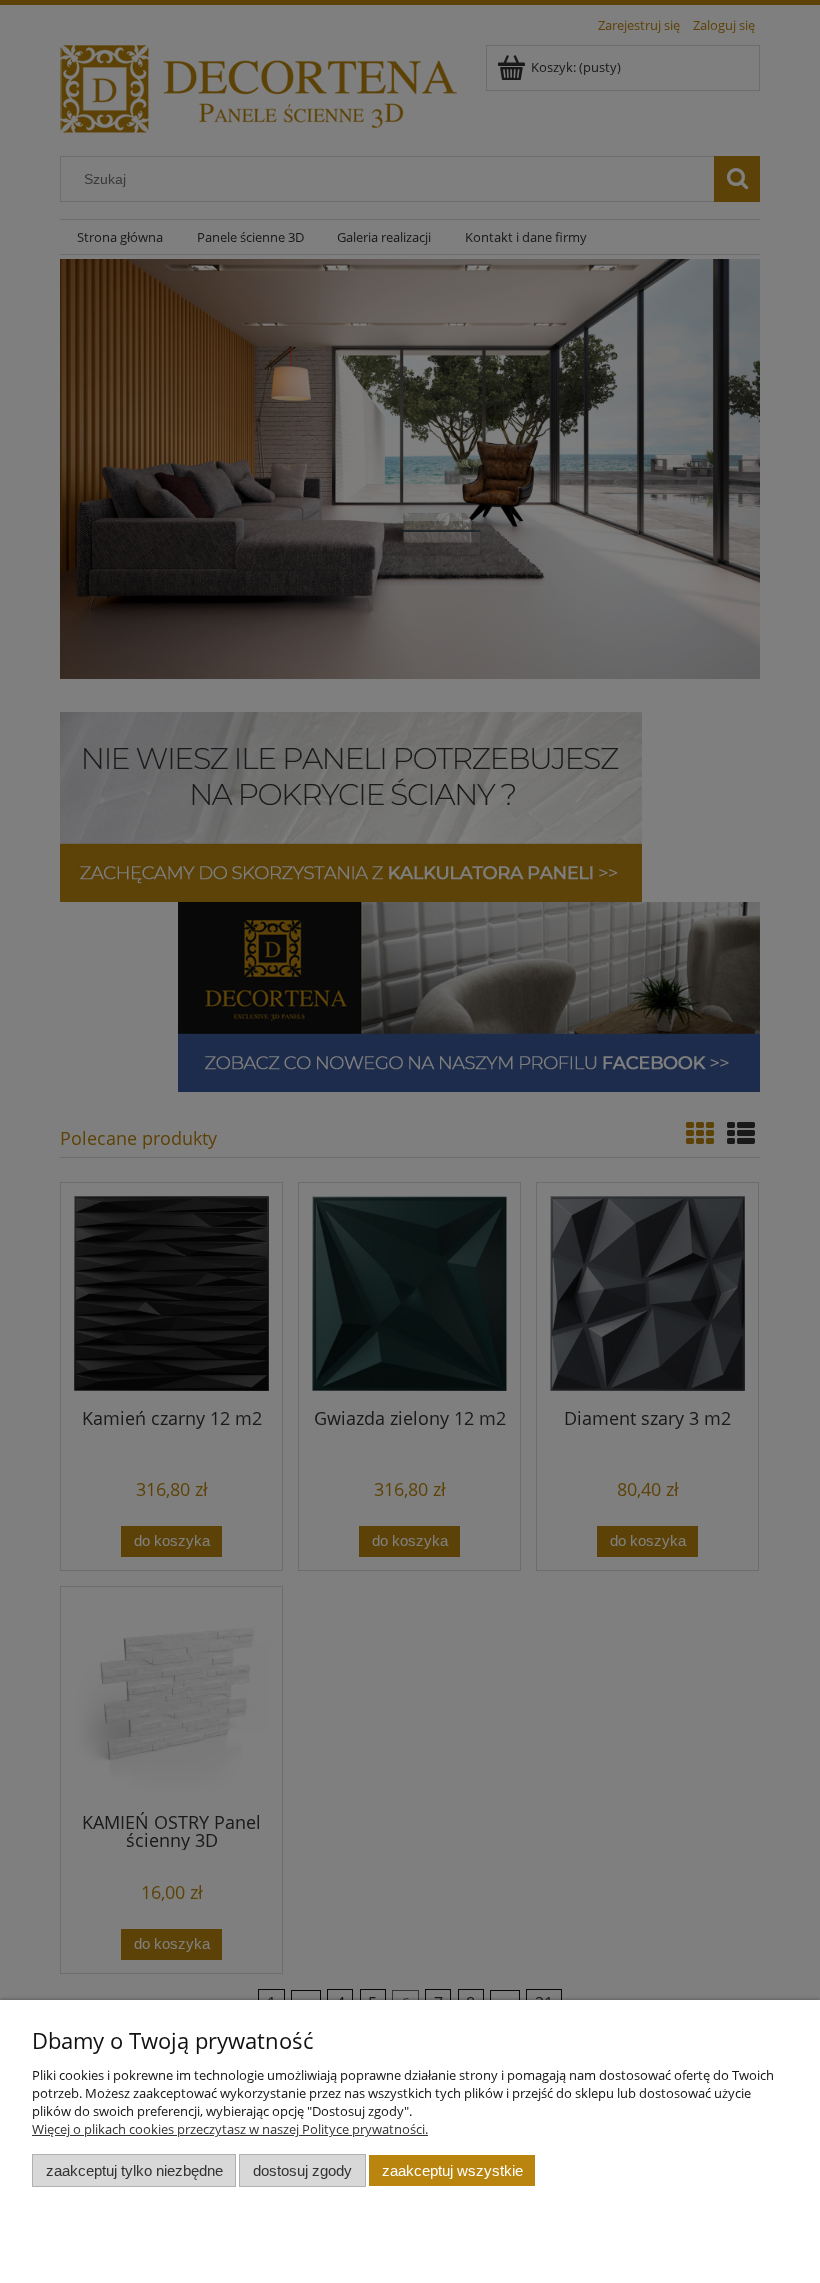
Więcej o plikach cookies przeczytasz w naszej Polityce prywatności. (230, 2129)
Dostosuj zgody (302, 2170)
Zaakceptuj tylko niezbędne (134, 2170)
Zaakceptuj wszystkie (452, 2170)
